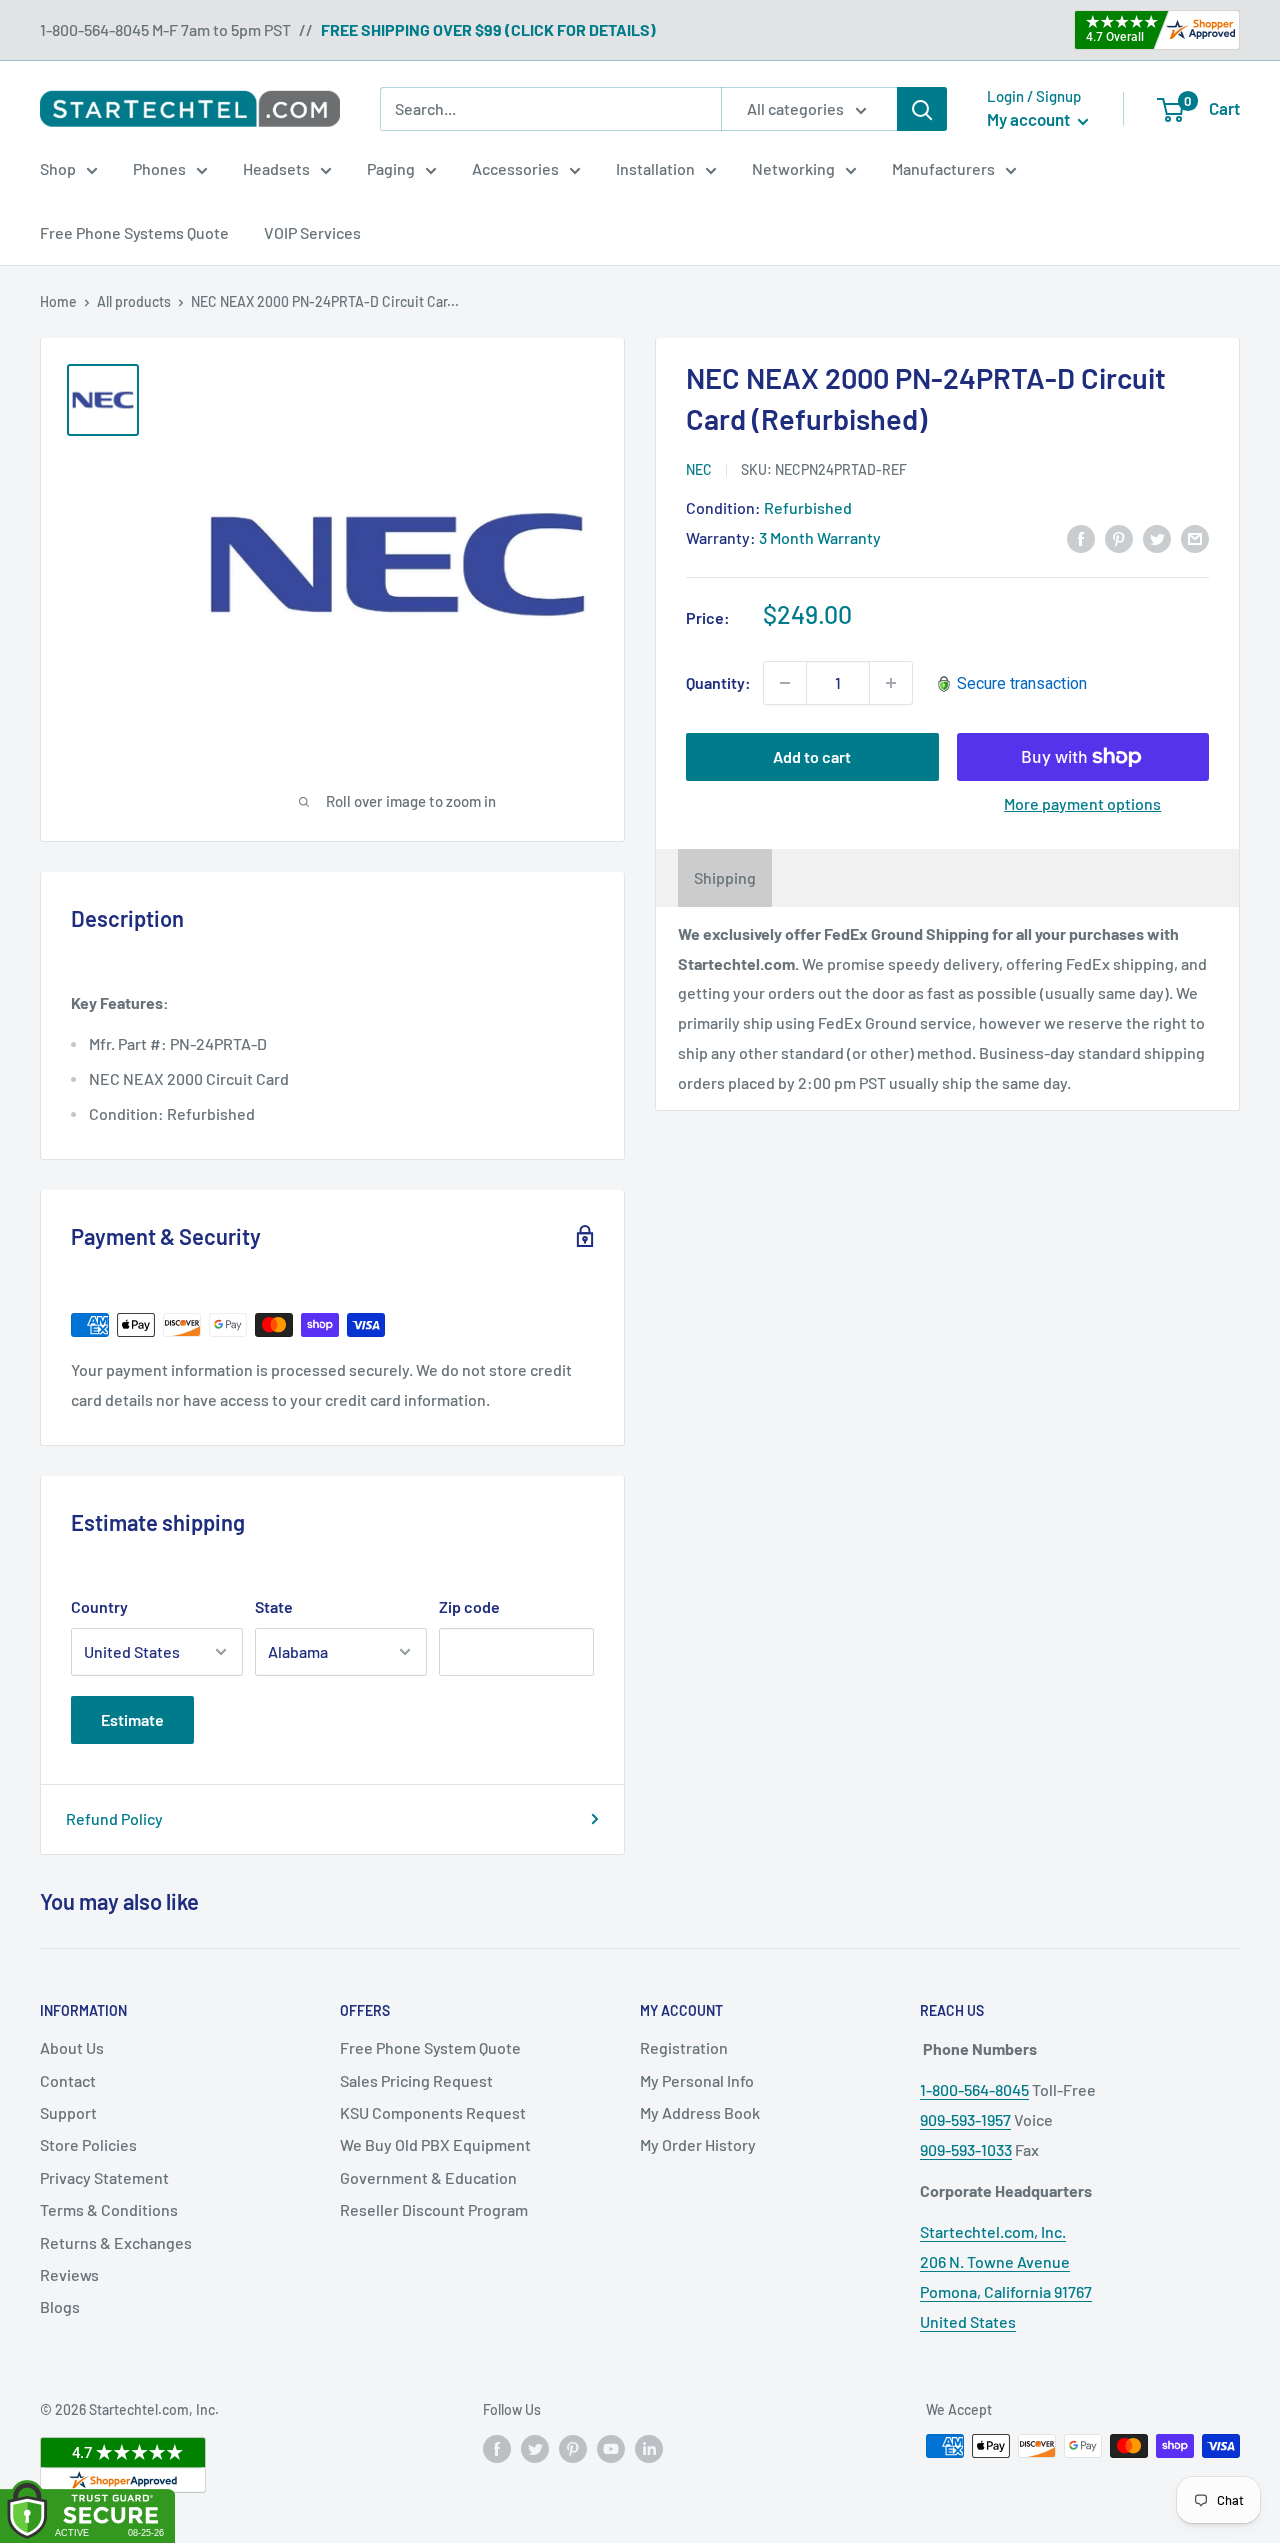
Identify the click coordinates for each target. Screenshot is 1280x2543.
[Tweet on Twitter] (1157, 537)
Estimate (132, 1719)
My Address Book (700, 2112)
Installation (655, 168)
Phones (159, 168)
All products (134, 301)
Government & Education (428, 2177)
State (274, 1606)
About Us (72, 2047)
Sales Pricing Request (416, 2080)
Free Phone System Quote (430, 2047)
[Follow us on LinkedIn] (649, 2448)
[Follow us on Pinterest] (573, 2448)
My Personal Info (697, 2080)
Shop (58, 168)
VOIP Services (312, 232)
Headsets (276, 168)
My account (1030, 119)
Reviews (69, 2274)
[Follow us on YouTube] (611, 2448)
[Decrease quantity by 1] (785, 683)
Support (68, 2112)
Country (99, 1606)
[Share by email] (1195, 537)
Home (58, 301)
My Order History (698, 2144)
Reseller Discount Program (434, 2209)
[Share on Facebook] (1081, 537)
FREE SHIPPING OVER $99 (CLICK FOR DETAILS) (488, 29)
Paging (391, 168)
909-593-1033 (966, 2149)
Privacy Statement (104, 2177)
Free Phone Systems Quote (134, 232)
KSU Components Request (433, 2112)
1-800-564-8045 (974, 2089)
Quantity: (718, 682)
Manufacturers (943, 168)
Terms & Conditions (109, 2209)
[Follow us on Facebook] (497, 2448)
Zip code (469, 1606)
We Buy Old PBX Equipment (435, 2144)
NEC (699, 469)
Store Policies (88, 2144)
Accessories (515, 168)
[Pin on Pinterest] (1119, 537)
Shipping (725, 877)
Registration (684, 2047)
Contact (68, 2080)
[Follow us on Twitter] (535, 2448)
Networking (793, 168)
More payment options (1082, 803)
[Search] (922, 109)
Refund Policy (114, 1818)
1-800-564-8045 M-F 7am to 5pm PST (165, 29)
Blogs (60, 2306)
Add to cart (812, 756)
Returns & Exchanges (116, 2242)
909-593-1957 (965, 2119)
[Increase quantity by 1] (891, 683)
